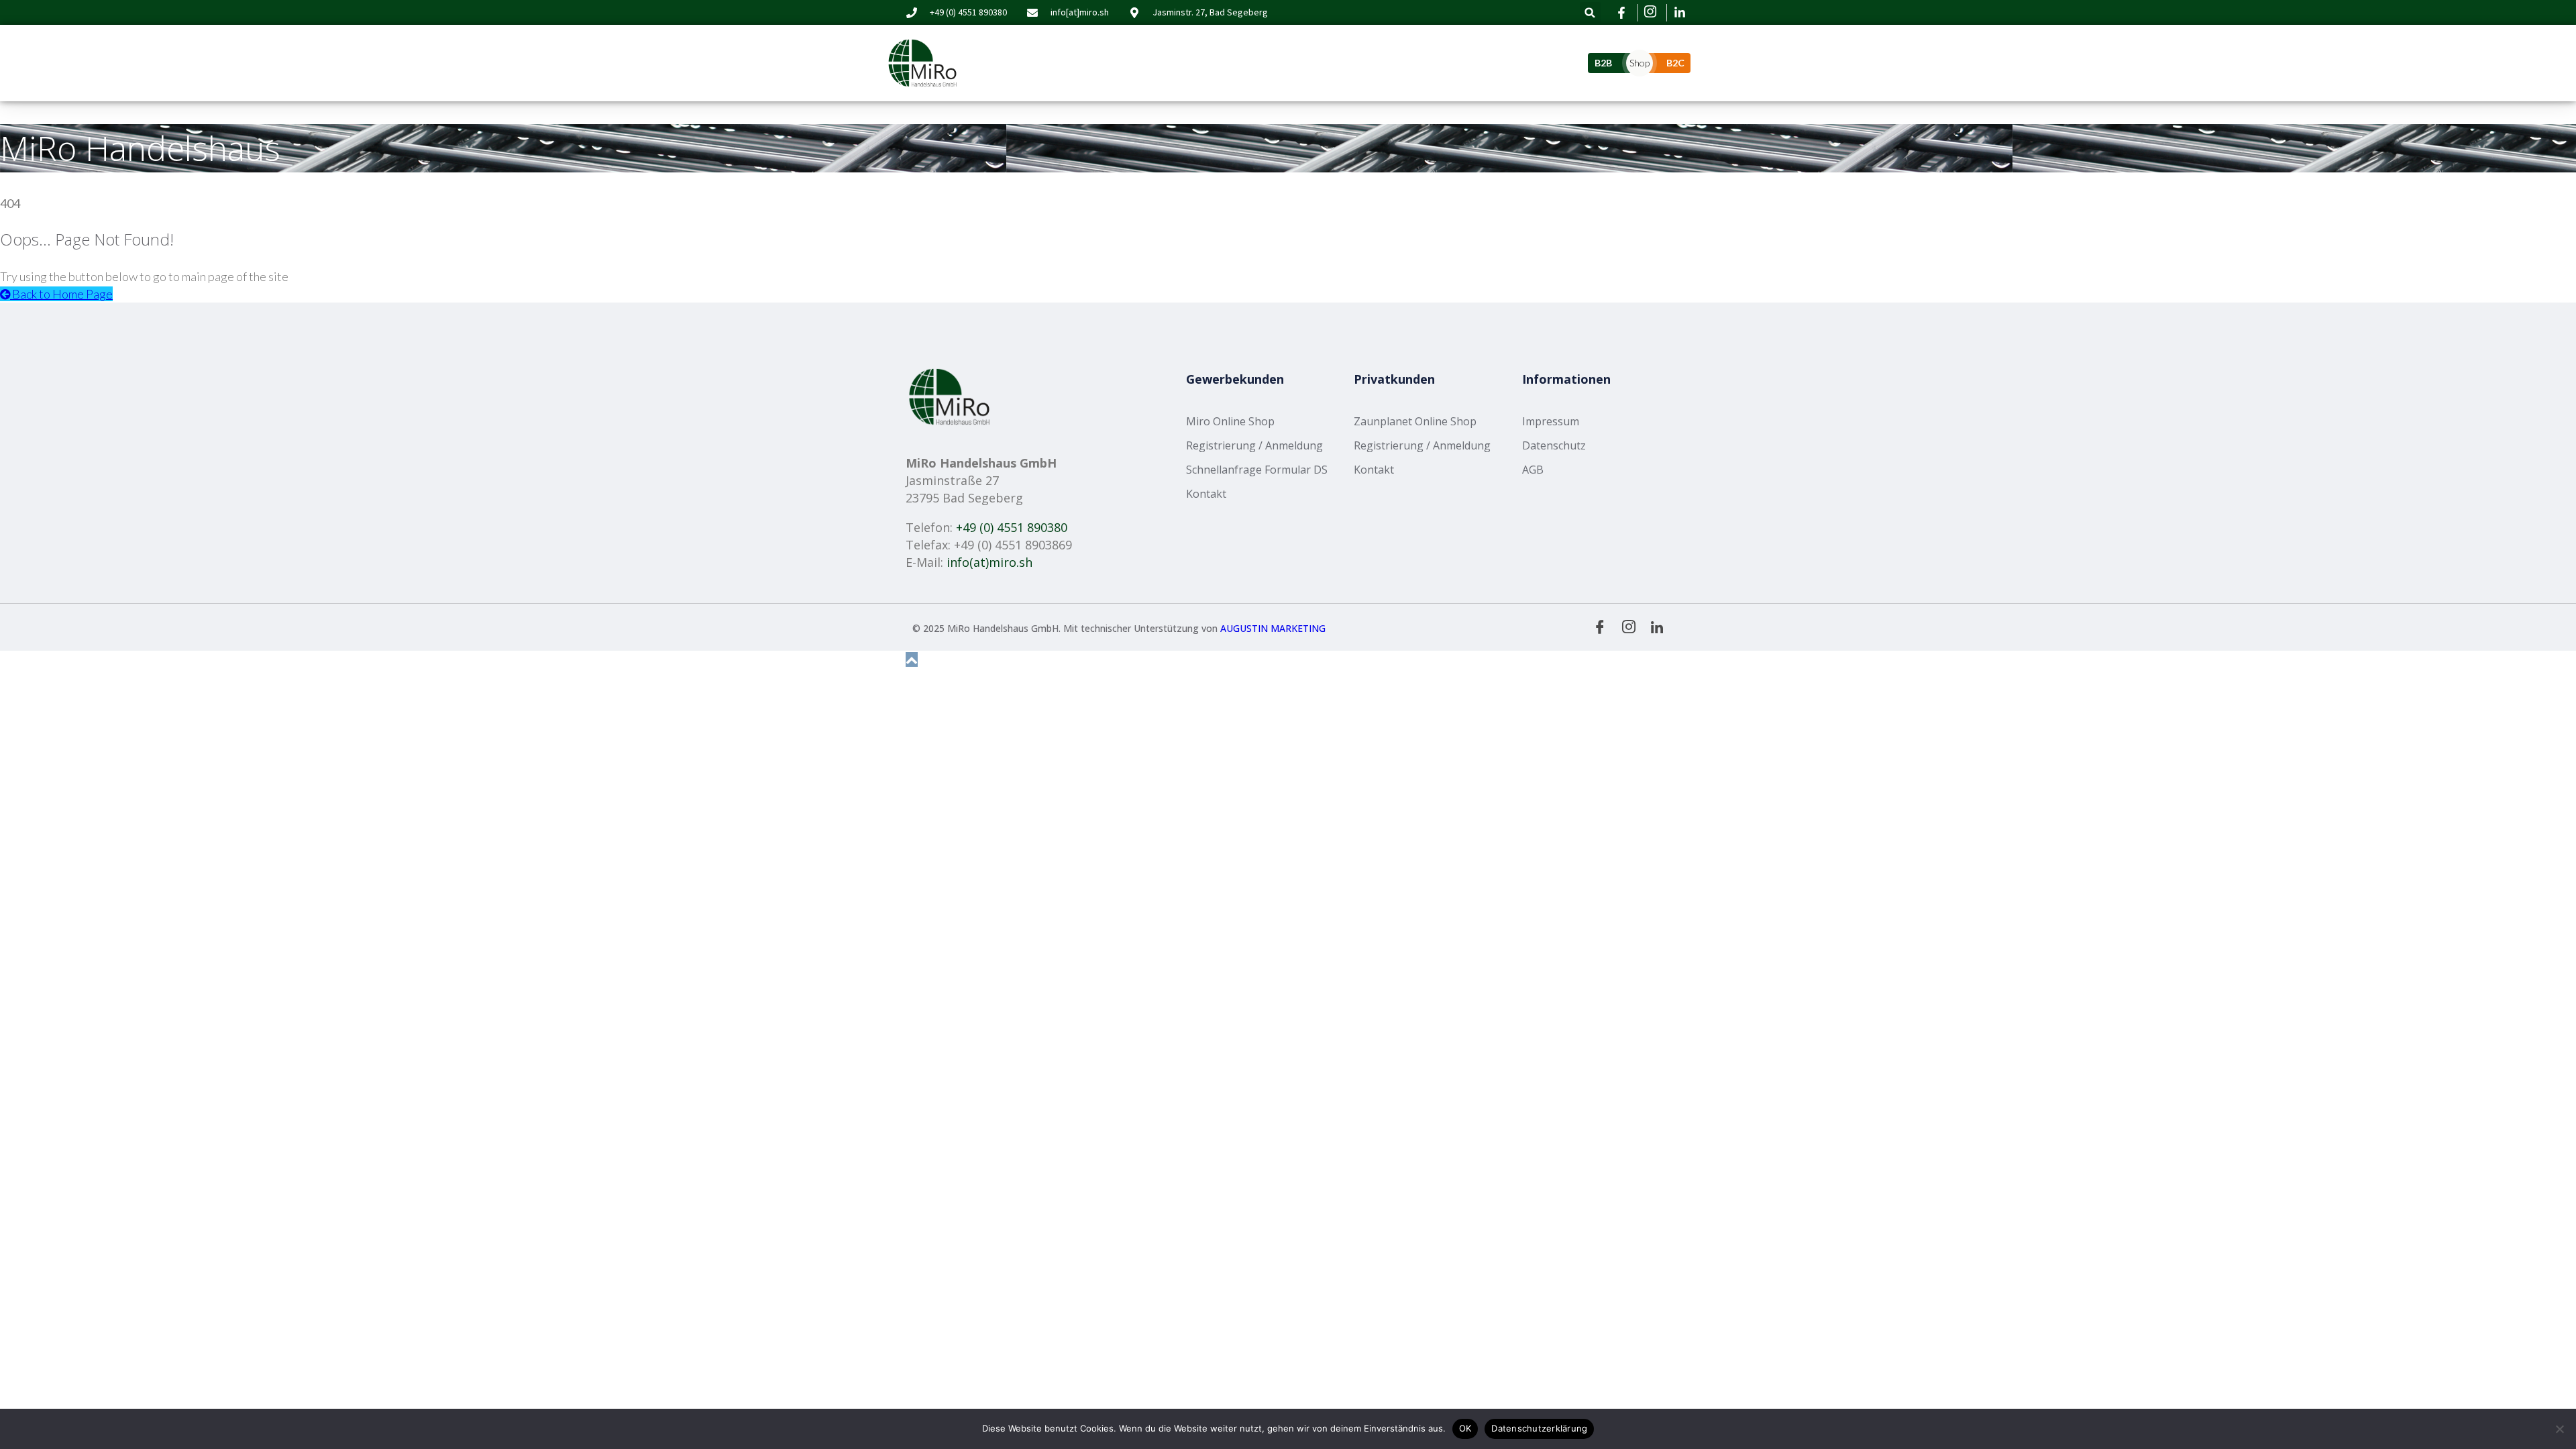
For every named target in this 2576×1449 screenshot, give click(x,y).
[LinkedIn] (1657, 626)
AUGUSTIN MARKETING (1273, 628)
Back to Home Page (61, 294)
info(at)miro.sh (989, 562)
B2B (1603, 63)
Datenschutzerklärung (1539, 1428)
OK (1465, 1428)
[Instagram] (1629, 627)
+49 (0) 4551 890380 (1012, 527)
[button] (1590, 12)
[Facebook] (1600, 627)
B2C (1675, 63)
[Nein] (2559, 1429)
